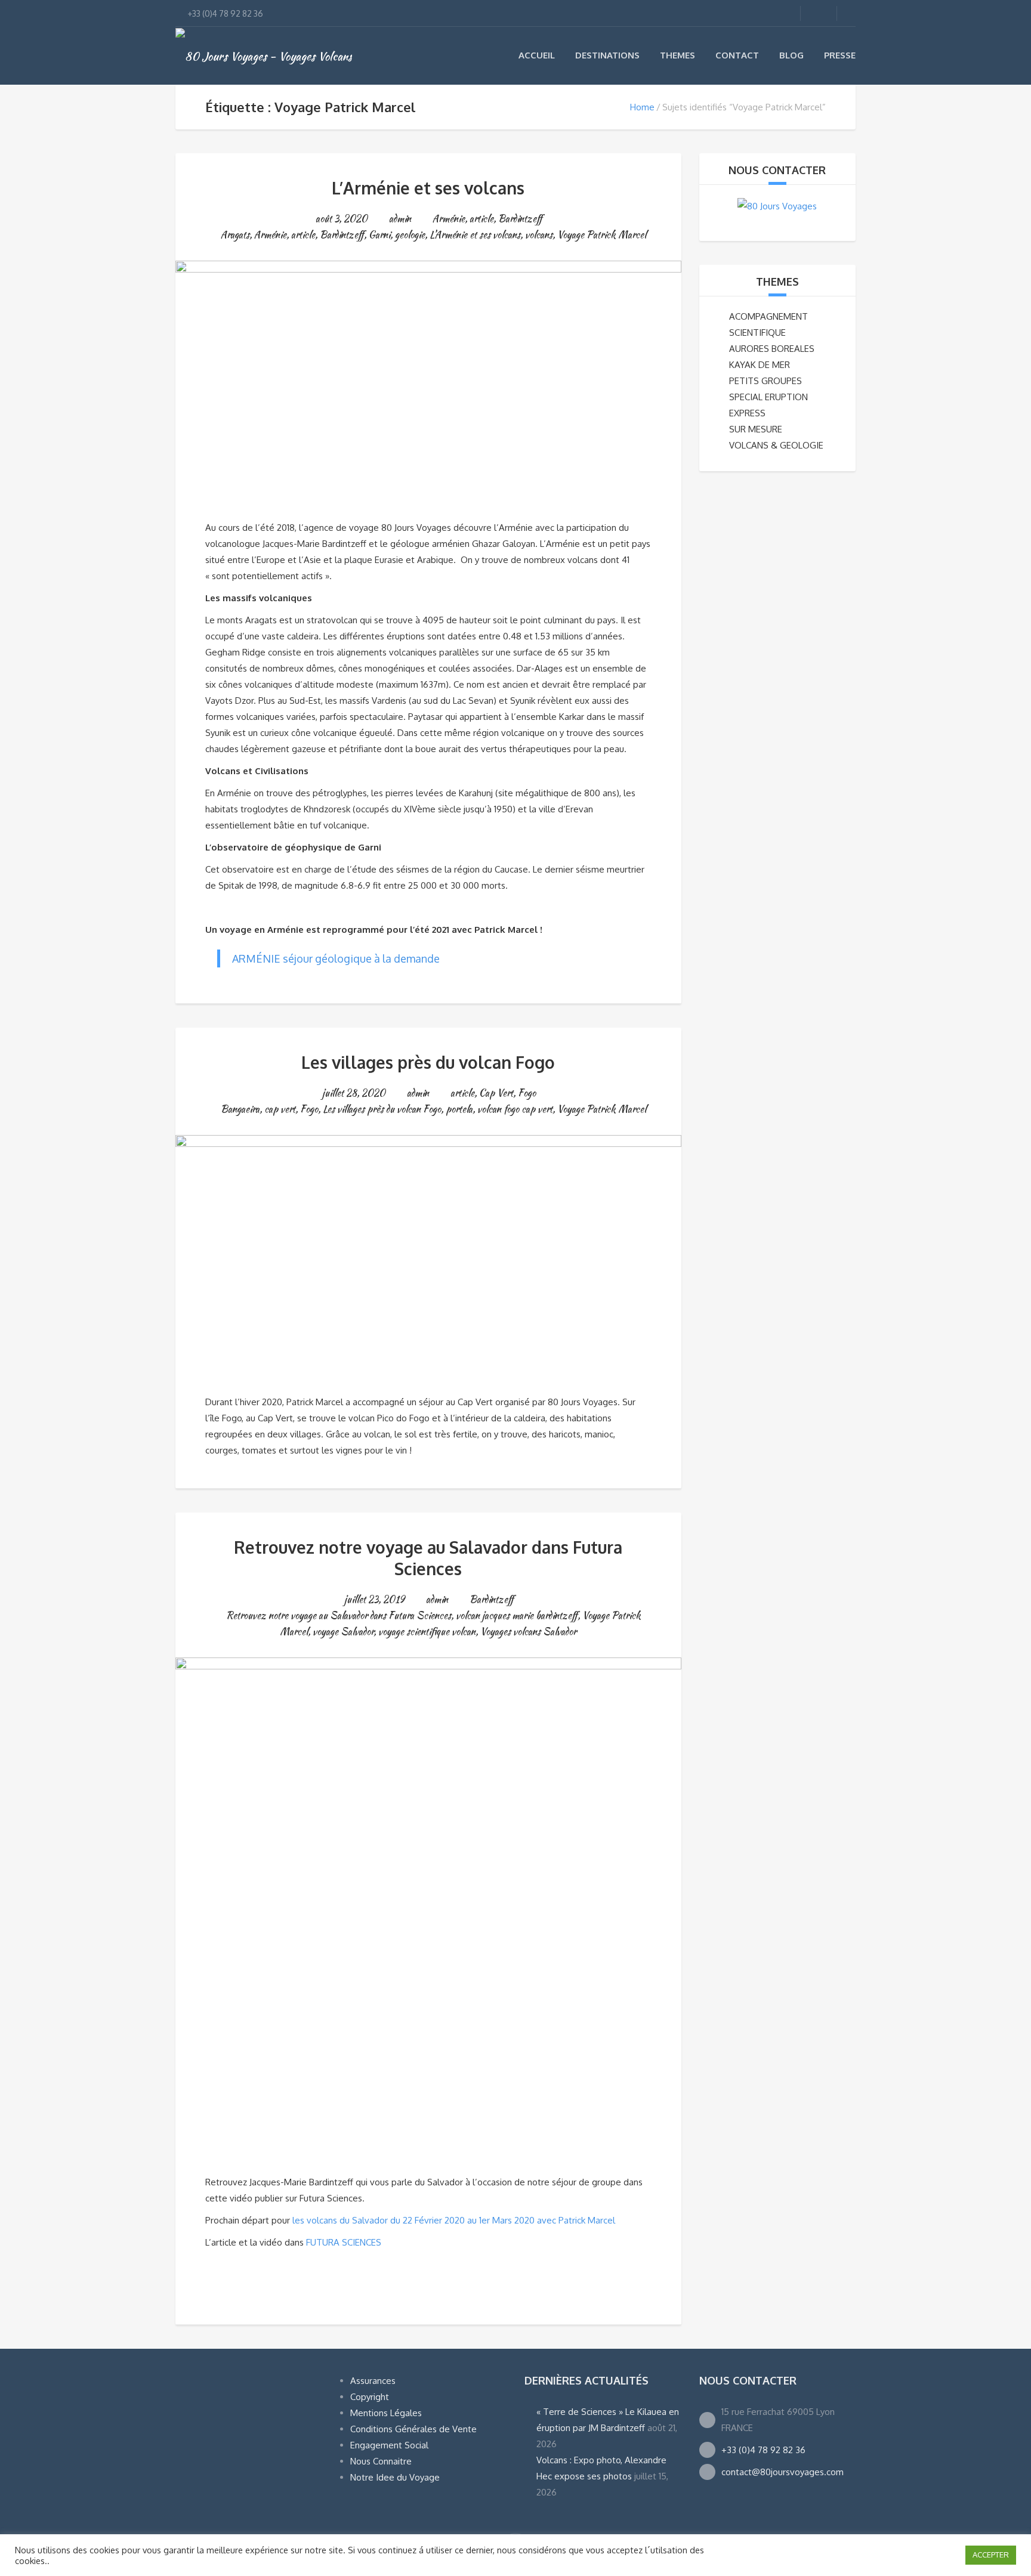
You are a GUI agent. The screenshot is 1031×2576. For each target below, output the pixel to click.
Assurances (373, 2381)
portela (459, 1109)
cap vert (280, 1109)
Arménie (449, 219)
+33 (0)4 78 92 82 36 (763, 2450)
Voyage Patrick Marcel (602, 235)
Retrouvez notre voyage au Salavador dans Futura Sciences (428, 1558)
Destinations (607, 55)
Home (642, 107)
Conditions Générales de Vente (413, 2429)
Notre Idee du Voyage (395, 2477)
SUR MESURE (756, 429)
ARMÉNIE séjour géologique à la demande (336, 958)
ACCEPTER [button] (991, 2555)
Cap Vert (496, 1093)
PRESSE (840, 55)
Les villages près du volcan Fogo (428, 1062)
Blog (791, 55)
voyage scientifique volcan (427, 1632)
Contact (737, 55)
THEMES (777, 282)
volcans (539, 235)
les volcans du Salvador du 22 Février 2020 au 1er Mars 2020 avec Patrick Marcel (454, 2220)
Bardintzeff (520, 219)
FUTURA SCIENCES (344, 2242)
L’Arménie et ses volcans (428, 188)
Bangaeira (240, 1109)
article (481, 219)
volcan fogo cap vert (515, 1109)
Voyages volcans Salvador (528, 1632)
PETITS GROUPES (765, 381)
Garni (379, 235)
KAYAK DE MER (760, 365)
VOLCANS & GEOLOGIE (776, 445)
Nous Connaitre (381, 2461)
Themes (677, 55)
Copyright (370, 2397)
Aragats (235, 235)
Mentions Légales (386, 2413)
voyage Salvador (343, 1632)
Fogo (527, 1093)
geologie (410, 235)
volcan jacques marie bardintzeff (517, 1615)
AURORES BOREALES (772, 349)
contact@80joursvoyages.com (782, 2472)
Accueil (537, 55)
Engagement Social (389, 2445)
